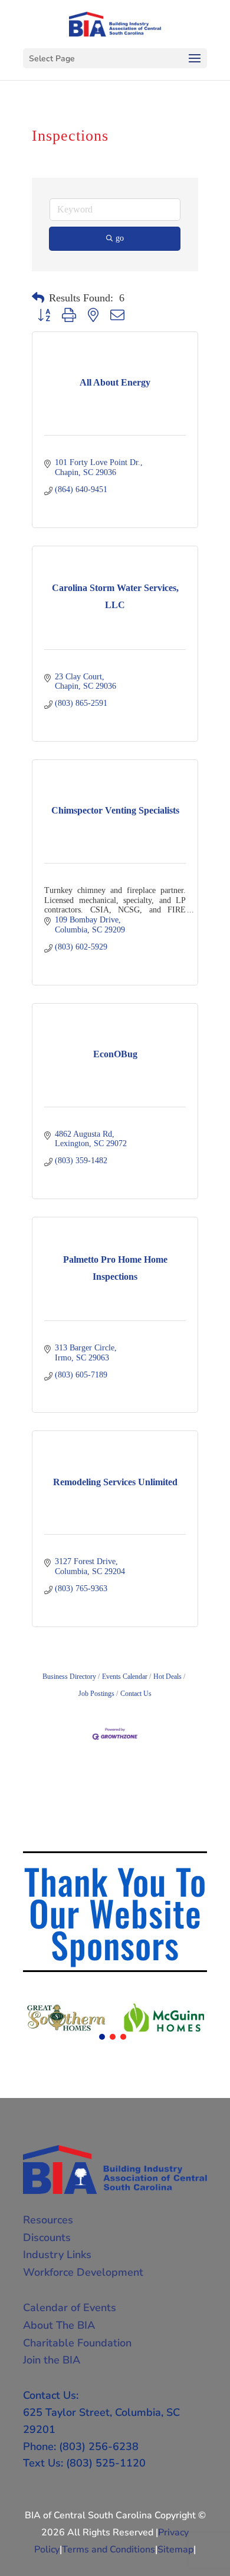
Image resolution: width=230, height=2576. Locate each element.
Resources (48, 2220)
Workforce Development (83, 2272)
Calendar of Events (70, 2308)
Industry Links (57, 2255)
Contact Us (136, 1694)
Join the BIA (52, 2360)
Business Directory (69, 1677)
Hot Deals (167, 1677)
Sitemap (175, 2550)
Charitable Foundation (77, 2343)
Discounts (47, 2238)
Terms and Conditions (109, 2550)
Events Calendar (125, 1677)
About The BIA (59, 2325)
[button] (38, 298)
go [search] (120, 238)
